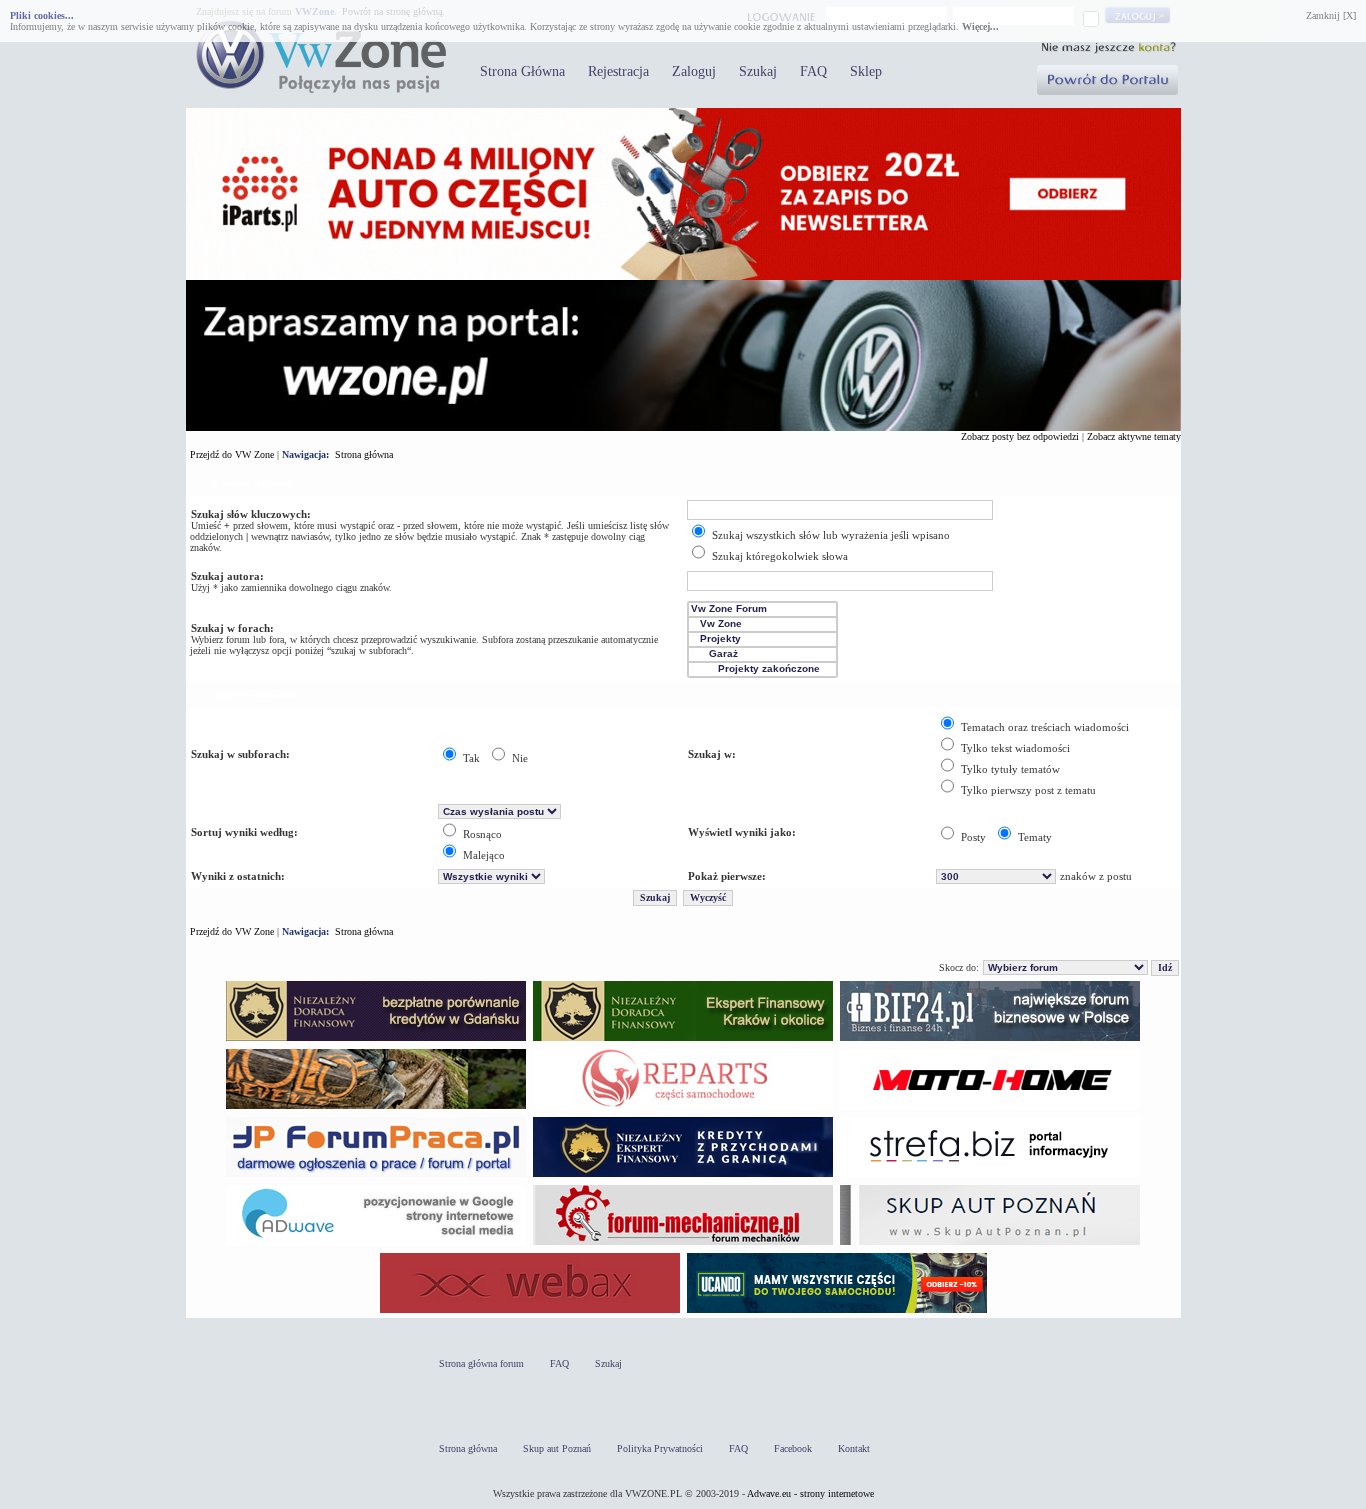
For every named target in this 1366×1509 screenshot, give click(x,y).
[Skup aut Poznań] (990, 1108)
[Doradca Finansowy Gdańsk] (376, 1040)
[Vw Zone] (762, 624)
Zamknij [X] (1331, 15)
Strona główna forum (481, 1363)
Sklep (866, 71)
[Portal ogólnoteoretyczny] (990, 1176)
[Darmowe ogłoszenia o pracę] (376, 1176)
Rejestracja (618, 71)
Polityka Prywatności (660, 1448)
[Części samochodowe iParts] (683, 276)
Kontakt (854, 1448)
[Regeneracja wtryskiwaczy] (683, 1108)
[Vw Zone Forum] (762, 609)
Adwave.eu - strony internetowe (810, 1493)
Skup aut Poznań (557, 1448)
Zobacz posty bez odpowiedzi (1020, 436)
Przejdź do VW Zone (232, 454)
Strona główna (364, 454)
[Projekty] (762, 639)
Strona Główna (522, 71)
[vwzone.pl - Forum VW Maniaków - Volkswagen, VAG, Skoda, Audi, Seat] (321, 89)
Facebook (793, 1448)
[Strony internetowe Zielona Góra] (376, 1244)
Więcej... (980, 26)
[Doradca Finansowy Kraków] (683, 1040)
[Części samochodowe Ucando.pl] (837, 1312)
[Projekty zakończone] (762, 669)
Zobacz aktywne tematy (1134, 436)
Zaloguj (694, 71)
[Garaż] (762, 654)
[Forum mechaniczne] (683, 1244)
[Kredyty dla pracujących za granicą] (683, 1176)
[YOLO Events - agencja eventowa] (376, 1108)
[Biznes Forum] (990, 1040)
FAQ (813, 71)
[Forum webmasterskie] (530, 1312)
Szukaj (758, 71)
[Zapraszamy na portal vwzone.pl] (683, 427)
